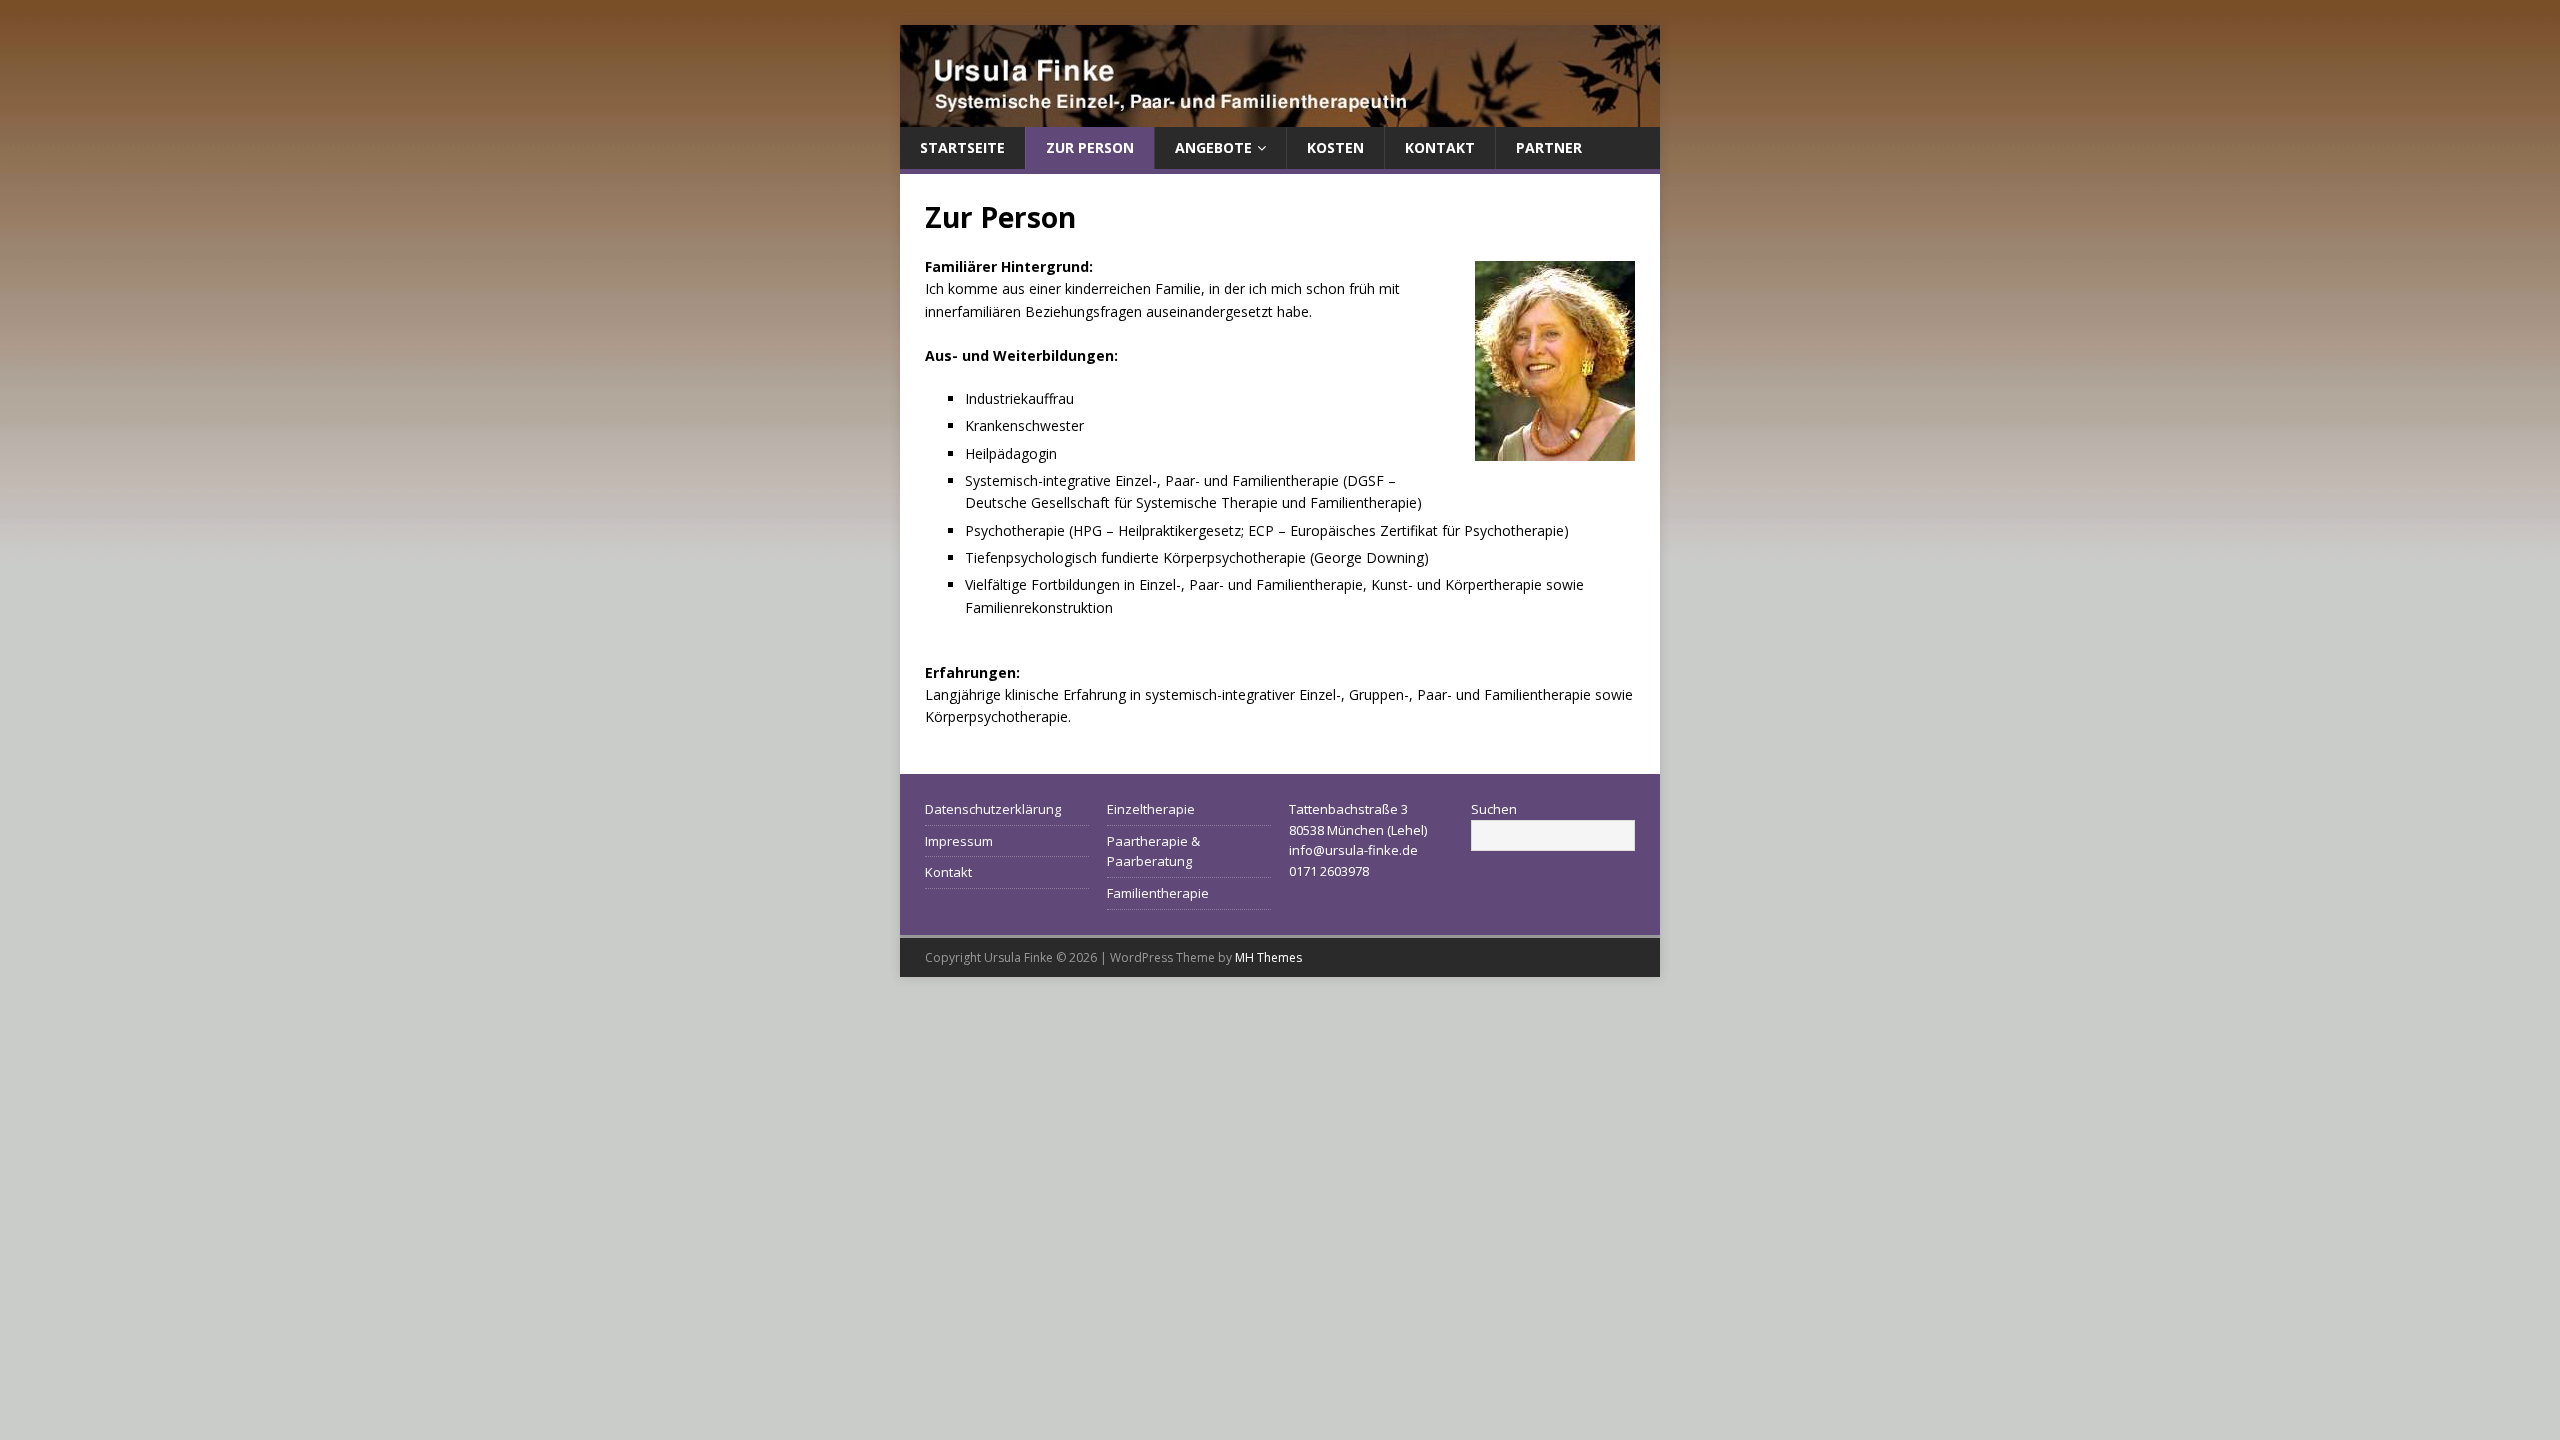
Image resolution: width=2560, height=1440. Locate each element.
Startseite (962, 147)
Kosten (1335, 147)
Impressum (959, 841)
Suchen (1494, 809)
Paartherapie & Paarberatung (1153, 851)
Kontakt (1440, 147)
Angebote (1213, 147)
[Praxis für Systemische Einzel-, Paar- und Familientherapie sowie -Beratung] (1280, 115)
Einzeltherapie (1151, 809)
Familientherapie (1158, 893)
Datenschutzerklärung (993, 809)
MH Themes (1268, 957)
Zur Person (1090, 147)
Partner (1549, 147)
